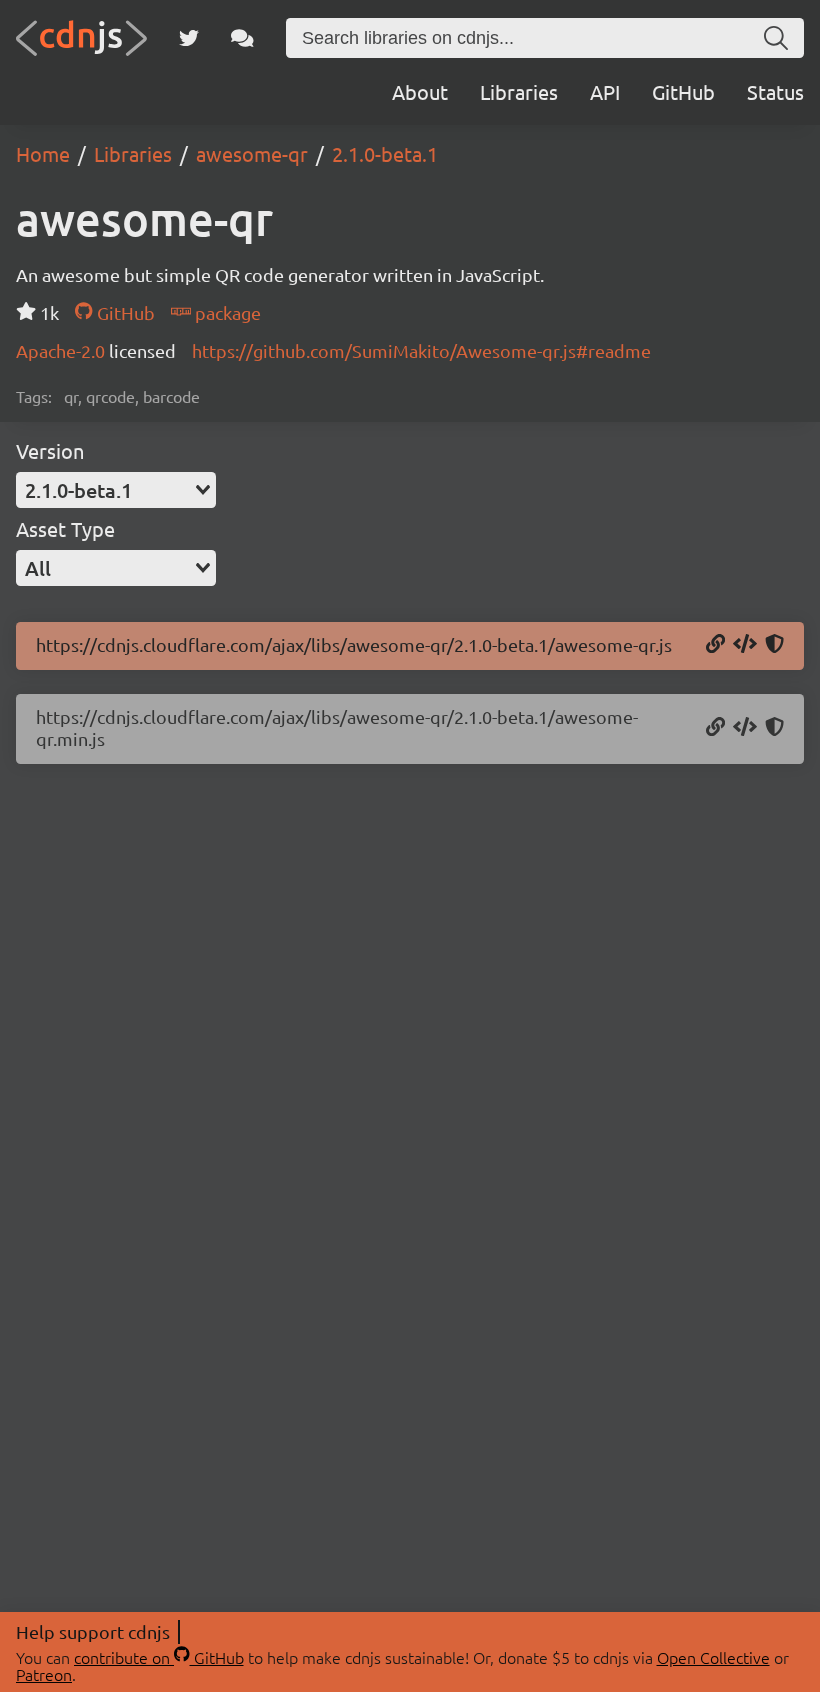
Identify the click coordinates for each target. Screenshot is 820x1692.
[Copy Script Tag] (745, 645)
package (226, 312)
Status (775, 91)
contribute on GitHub (159, 1657)
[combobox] (116, 490)
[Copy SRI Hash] (774, 645)
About (420, 91)
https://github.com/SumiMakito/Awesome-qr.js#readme (421, 350)
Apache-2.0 (62, 350)
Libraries (519, 91)
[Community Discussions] (242, 38)
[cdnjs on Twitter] (189, 38)
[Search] (776, 38)
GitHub (683, 91)
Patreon (44, 1674)
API (605, 91)
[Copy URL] (715, 645)
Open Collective (713, 1657)
